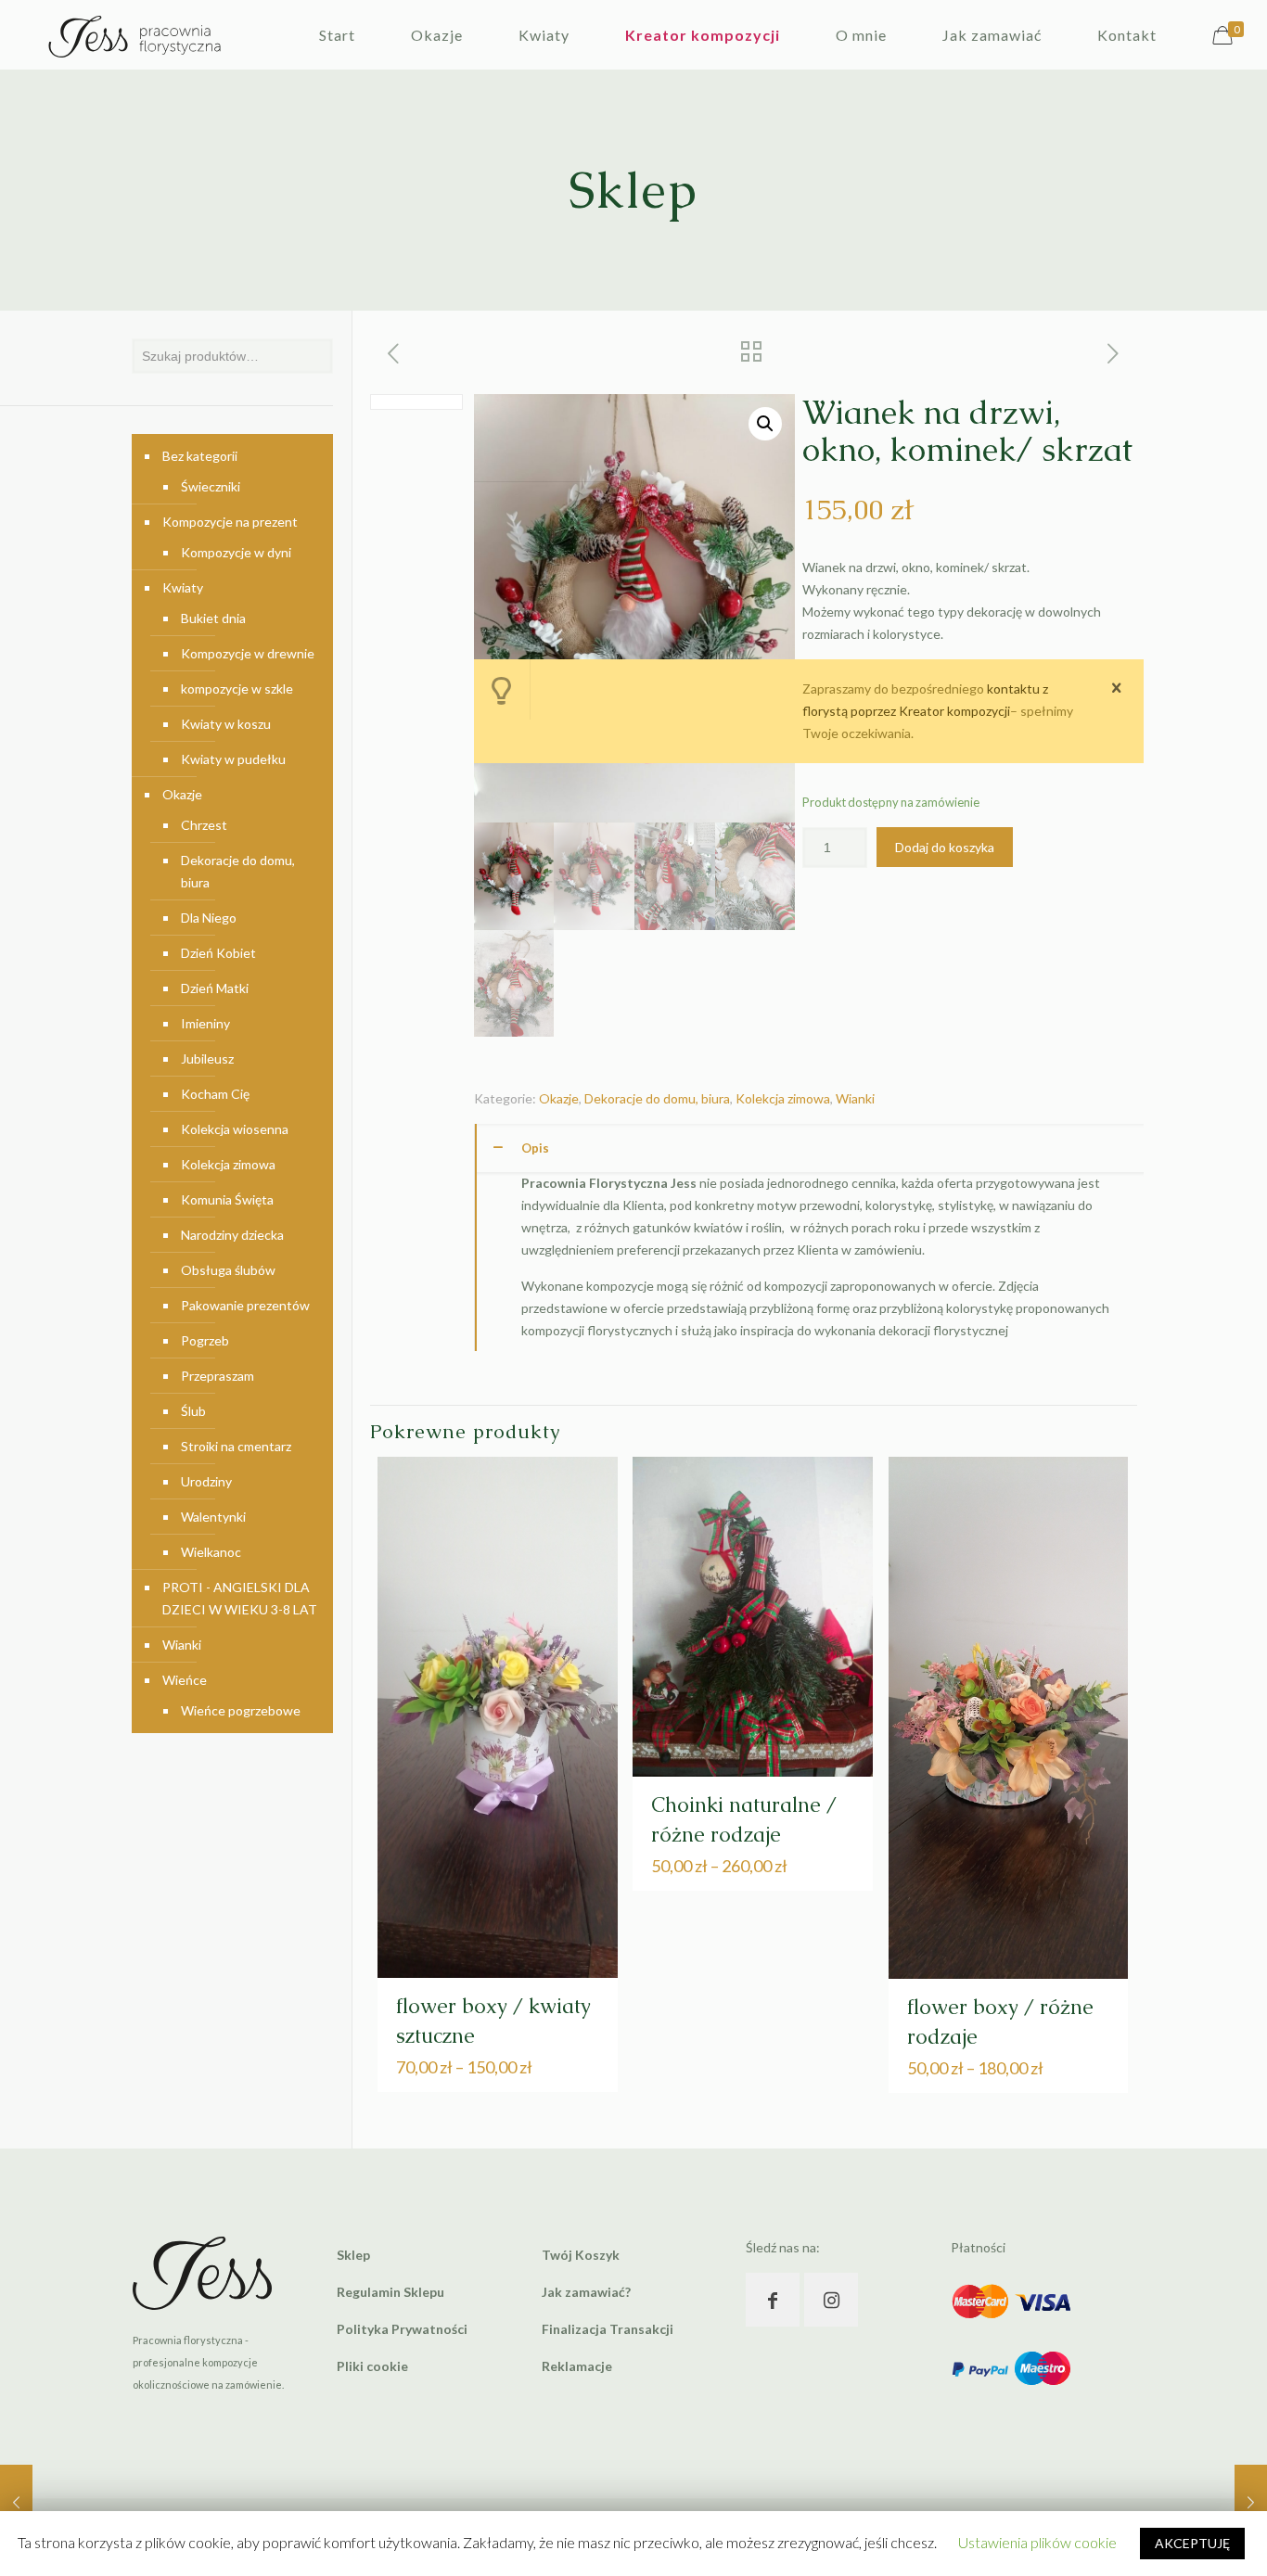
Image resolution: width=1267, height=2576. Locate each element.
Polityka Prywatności (402, 2329)
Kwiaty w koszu (226, 724)
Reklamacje (577, 2366)
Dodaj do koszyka (945, 847)
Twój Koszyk (581, 2255)
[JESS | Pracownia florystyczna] (134, 35)
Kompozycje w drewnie (248, 653)
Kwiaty (183, 587)
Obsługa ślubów (228, 1270)
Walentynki (213, 1517)
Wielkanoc (211, 1552)
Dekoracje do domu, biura (657, 1098)
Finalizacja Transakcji (608, 2329)
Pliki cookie (372, 2366)
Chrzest (204, 825)
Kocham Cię (215, 1094)
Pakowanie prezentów (245, 1305)
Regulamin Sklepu (390, 2292)
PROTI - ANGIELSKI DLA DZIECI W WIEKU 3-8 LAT (240, 1598)
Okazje (559, 1098)
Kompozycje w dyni (236, 552)
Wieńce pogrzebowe (241, 1710)
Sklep (353, 2255)
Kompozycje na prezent (230, 522)
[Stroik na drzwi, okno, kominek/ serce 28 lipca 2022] (1251, 2502)
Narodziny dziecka (232, 1235)
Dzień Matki (215, 988)
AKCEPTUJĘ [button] (1192, 2543)
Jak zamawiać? (586, 2292)
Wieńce (185, 1680)
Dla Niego (209, 918)
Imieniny (205, 1023)
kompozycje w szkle (237, 689)
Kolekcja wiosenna (235, 1129)
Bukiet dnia (213, 618)
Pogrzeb (205, 1340)
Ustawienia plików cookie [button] (1037, 2542)
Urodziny (206, 1481)
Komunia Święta (227, 1199)
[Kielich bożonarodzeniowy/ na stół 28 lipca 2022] (16, 2502)
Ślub (193, 1411)
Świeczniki (211, 486)
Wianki (855, 1098)
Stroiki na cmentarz (236, 1446)
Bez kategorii (200, 456)
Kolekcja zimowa (783, 1098)
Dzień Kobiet (218, 953)
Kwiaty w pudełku (233, 759)
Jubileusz (207, 1058)
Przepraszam (218, 1376)
